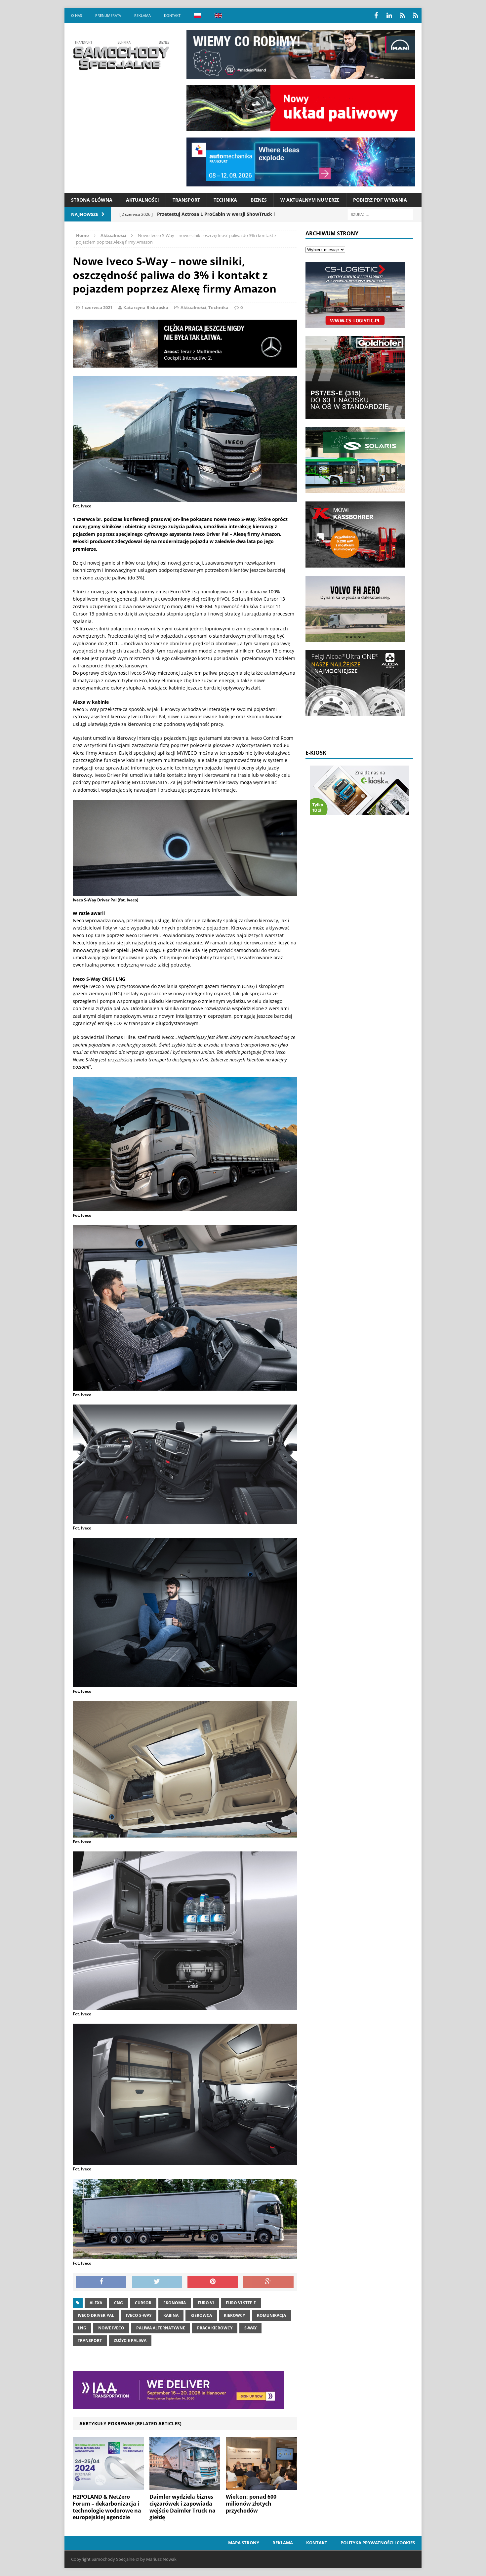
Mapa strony (244, 2543)
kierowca (201, 2315)
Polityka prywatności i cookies (378, 2543)
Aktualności (142, 200)
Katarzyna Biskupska (146, 307)
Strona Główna (92, 200)
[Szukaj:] (380, 214)
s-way (250, 2328)
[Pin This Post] (213, 2282)
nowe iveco (111, 2328)
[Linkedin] (389, 16)
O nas (77, 15)
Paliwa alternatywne (161, 2328)
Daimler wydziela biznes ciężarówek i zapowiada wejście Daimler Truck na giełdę (182, 2507)
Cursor (143, 2303)
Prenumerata (108, 15)
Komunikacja (271, 2315)
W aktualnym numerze (310, 200)
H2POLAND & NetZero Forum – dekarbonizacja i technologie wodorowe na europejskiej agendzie (107, 2507)
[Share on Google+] (268, 2282)
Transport (186, 200)
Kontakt (172, 15)
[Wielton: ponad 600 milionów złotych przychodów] (261, 2486)
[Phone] (402, 16)
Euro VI (206, 2303)
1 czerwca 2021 (97, 307)
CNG (119, 2303)
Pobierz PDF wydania (380, 200)
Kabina (171, 2315)
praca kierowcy (215, 2328)
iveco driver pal (96, 2315)
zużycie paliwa (130, 2340)
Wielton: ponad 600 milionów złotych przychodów (251, 2504)
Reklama (142, 15)
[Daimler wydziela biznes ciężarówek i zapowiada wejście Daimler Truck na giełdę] (185, 2486)
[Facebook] (376, 16)
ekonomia (175, 2303)
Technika (225, 200)
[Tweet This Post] (157, 2282)
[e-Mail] (416, 16)
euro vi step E (241, 2303)
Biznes (259, 200)
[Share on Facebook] (101, 2282)
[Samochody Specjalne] (121, 55)
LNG (82, 2328)
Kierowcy (234, 2315)
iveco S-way (139, 2315)
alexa (96, 2303)
